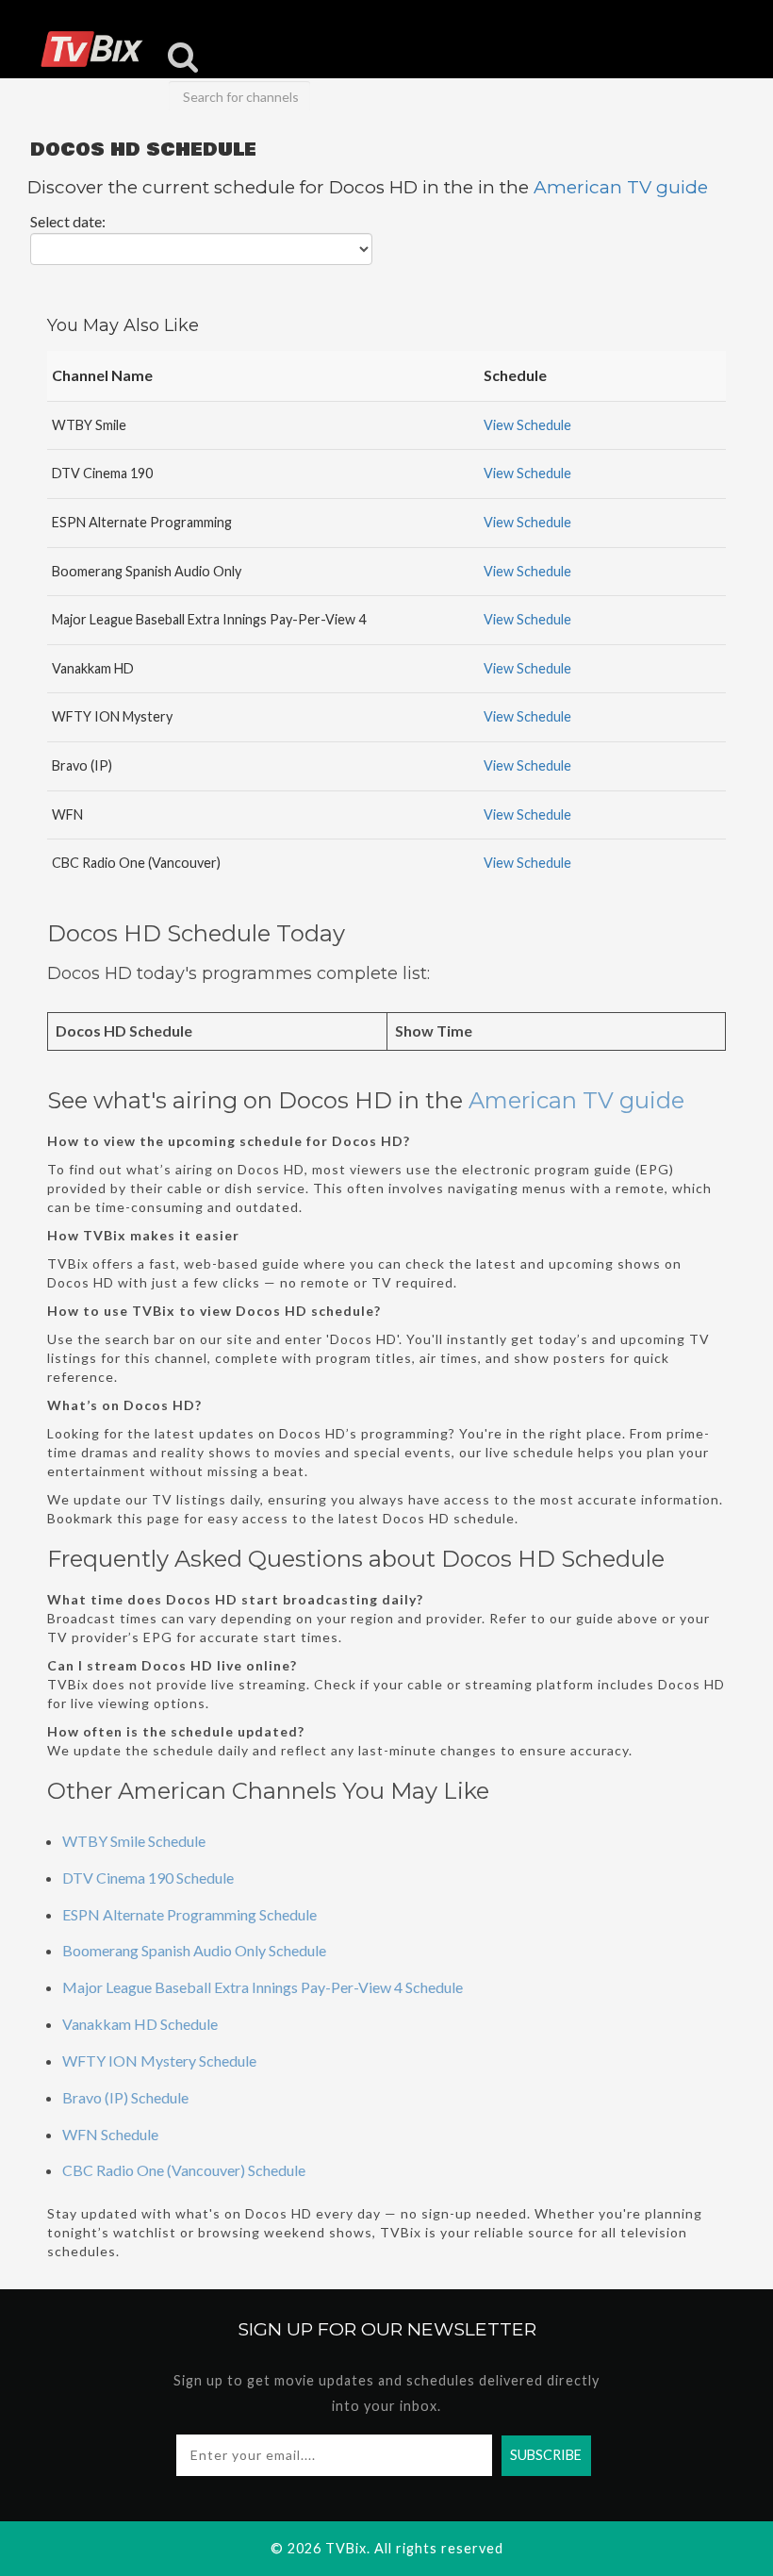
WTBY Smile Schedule (134, 1841)
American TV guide (621, 187)
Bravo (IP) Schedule (125, 2097)
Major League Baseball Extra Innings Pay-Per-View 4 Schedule (263, 1987)
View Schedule (527, 425)
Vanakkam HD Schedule (140, 2024)
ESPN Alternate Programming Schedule (189, 1914)
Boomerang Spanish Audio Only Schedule (194, 1950)
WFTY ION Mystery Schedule (159, 2061)
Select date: (68, 221)
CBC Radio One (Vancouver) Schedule (184, 2170)
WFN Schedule (110, 2134)
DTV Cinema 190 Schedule (148, 1878)
